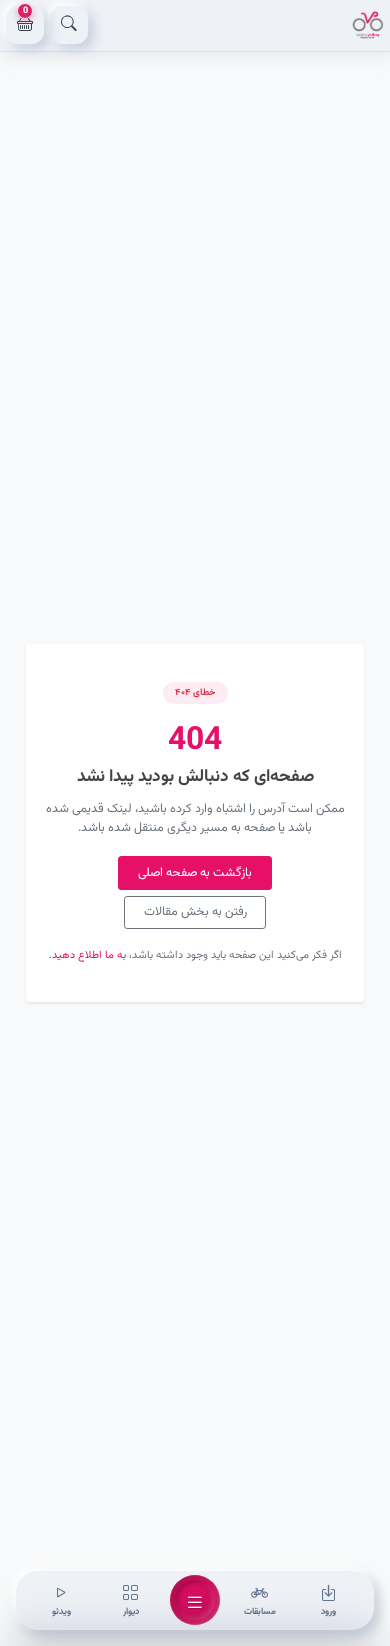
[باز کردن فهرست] (195, 1600)
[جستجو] (69, 25)
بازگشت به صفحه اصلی (195, 873)
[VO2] (368, 25)
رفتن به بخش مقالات (195, 912)
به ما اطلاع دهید (89, 955)
